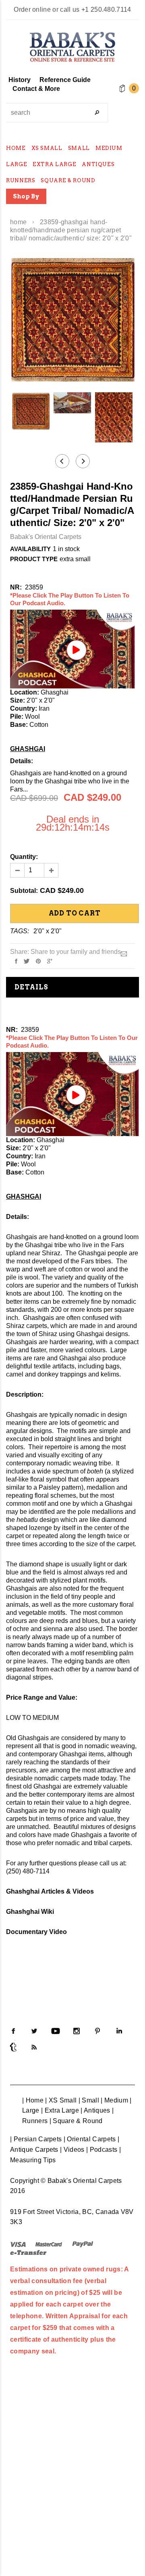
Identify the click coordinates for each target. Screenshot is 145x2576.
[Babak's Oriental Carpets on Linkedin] (119, 2031)
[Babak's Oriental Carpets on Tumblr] (13, 2047)
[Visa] (18, 2244)
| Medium (114, 2100)
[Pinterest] (38, 961)
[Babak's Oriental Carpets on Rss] (34, 2047)
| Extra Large (60, 2110)
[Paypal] (83, 2244)
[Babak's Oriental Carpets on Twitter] (34, 2031)
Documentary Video (36, 1932)
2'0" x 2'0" (48, 931)
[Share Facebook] (16, 961)
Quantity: (24, 857)
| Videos (72, 2150)
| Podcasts (102, 2150)
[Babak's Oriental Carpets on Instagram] (77, 2031)
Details (31, 987)
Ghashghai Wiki (30, 1912)
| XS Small (61, 2100)
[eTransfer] (28, 2252)
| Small (89, 2100)
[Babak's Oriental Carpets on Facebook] (13, 2031)
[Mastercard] (49, 2244)
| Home (33, 2100)
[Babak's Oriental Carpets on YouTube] (56, 2031)
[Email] (124, 953)
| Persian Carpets (36, 2139)
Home (18, 222)
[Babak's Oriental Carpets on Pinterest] (97, 2031)
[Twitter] (27, 961)
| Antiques (95, 2110)
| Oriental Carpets (90, 2139)
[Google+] (50, 961)
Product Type (34, 559)
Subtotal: (24, 891)
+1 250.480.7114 (106, 9)
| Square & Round (76, 2121)
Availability (30, 549)
